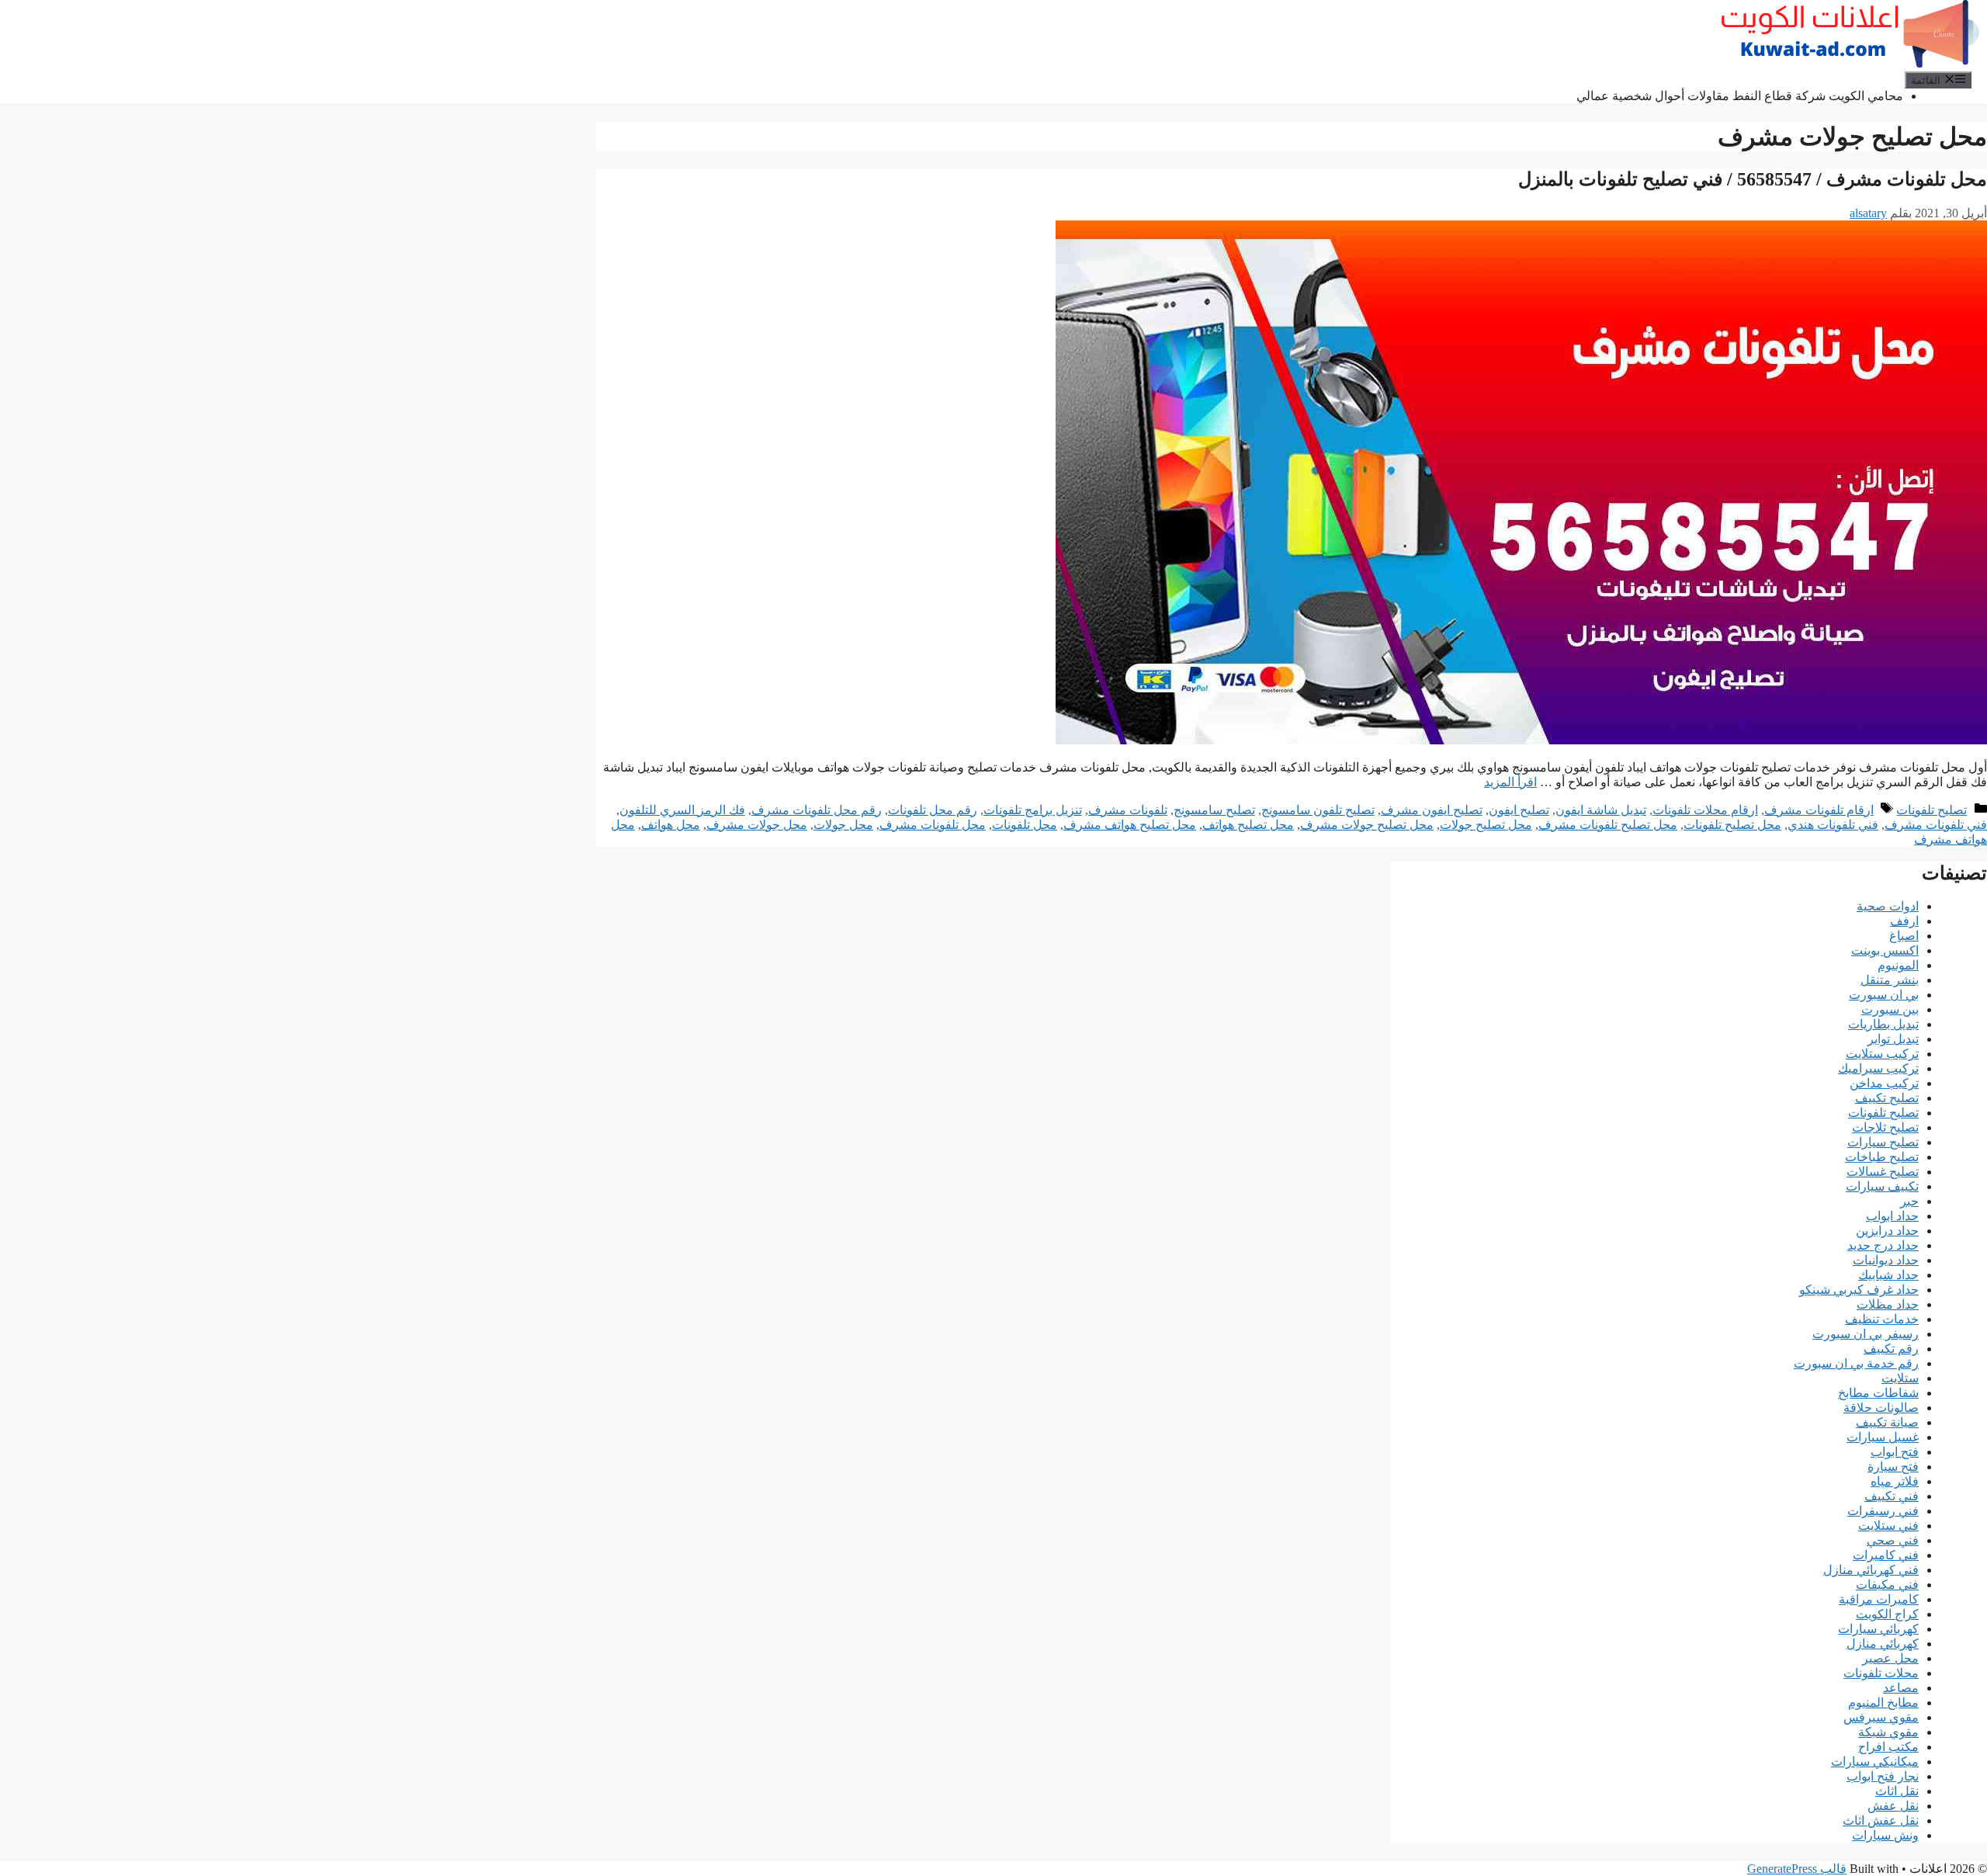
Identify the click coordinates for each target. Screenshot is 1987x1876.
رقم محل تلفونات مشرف (817, 810)
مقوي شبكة (1888, 1732)
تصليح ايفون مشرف (1432, 810)
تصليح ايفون (1519, 810)
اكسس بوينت (1885, 950)
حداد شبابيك (1888, 1275)
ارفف (1904, 921)
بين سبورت (1890, 1009)
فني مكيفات (1887, 1585)
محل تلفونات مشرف (933, 825)
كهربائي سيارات (1878, 1629)
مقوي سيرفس (1881, 1717)
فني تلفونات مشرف (1936, 825)
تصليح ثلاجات (1885, 1127)
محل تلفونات (1025, 825)
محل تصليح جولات (1486, 825)
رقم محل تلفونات (933, 810)
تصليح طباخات (1882, 1157)
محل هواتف (671, 825)
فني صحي (1893, 1540)
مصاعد (1901, 1688)
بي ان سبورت (1884, 995)
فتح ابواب (1895, 1452)
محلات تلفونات (1881, 1673)
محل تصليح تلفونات (1732, 825)
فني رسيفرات (1883, 1511)
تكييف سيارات (1882, 1186)
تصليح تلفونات (1932, 810)
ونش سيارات (1885, 1835)
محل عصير (1890, 1658)
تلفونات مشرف (1128, 810)
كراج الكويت (1887, 1614)
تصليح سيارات (1883, 1142)
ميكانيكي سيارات (1875, 1762)
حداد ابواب (1892, 1216)
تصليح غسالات (1883, 1172)
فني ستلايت (1888, 1526)
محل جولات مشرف (757, 825)
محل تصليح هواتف (1248, 825)
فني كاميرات (1886, 1555)
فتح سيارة (1893, 1467)
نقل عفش (1893, 1806)
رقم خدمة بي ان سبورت (1856, 1363)
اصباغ (1904, 936)
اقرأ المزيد (1510, 782)
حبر (1909, 1201)
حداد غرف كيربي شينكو (1859, 1290)
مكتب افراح (1888, 1747)
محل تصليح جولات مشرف (1367, 825)
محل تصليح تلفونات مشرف (1608, 825)
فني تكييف (1892, 1496)
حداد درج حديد (1883, 1245)
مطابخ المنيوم (1883, 1703)
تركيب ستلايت (1882, 1054)
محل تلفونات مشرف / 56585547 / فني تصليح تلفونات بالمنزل (1753, 179)
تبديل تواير (1893, 1039)
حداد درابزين (1887, 1231)
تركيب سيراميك (1878, 1068)
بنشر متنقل (1890, 980)
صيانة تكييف (1887, 1422)
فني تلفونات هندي (1833, 825)
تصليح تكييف (1887, 1098)
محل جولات (843, 825)
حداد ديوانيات (1886, 1260)
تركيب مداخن (1884, 1083)
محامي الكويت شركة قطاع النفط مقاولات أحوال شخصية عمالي (1740, 96)
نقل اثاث (1897, 1791)
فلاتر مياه (1895, 1481)
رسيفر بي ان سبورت (1866, 1334)
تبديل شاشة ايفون (1601, 810)
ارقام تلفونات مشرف (1819, 810)
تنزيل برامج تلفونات (1033, 810)
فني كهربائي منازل (1871, 1570)
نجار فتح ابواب (1883, 1776)
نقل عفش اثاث (1881, 1821)
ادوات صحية (1888, 906)
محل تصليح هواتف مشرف (1130, 825)
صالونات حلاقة (1881, 1408)
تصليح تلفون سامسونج (1318, 810)
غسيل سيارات (1883, 1437)
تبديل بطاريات (1883, 1024)
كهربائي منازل (1883, 1644)
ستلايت (1900, 1378)
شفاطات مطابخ (1878, 1393)
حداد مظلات (1888, 1304)
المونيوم (1898, 965)
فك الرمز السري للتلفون (682, 810)
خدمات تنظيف (1882, 1319)
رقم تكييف (1891, 1349)
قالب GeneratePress (1797, 1869)
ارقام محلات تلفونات (1705, 810)
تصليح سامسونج (1214, 810)
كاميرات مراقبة (1879, 1599)
